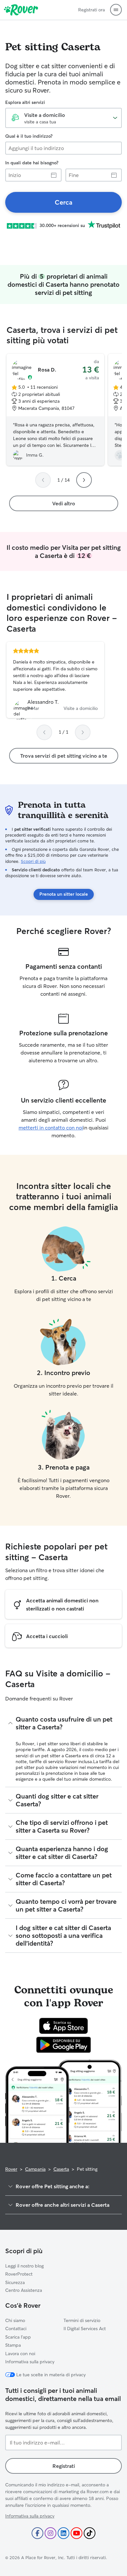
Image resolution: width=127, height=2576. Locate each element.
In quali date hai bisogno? (32, 163)
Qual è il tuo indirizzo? (29, 136)
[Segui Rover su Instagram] (50, 2533)
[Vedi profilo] (55, 680)
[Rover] (21, 10)
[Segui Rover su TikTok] (90, 2533)
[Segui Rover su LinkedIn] (63, 2533)
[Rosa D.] (55, 410)
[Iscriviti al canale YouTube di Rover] (77, 2533)
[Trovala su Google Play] (64, 2045)
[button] (116, 10)
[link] (63, 202)
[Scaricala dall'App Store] (63, 2026)
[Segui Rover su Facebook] (37, 2533)
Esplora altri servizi (25, 102)
